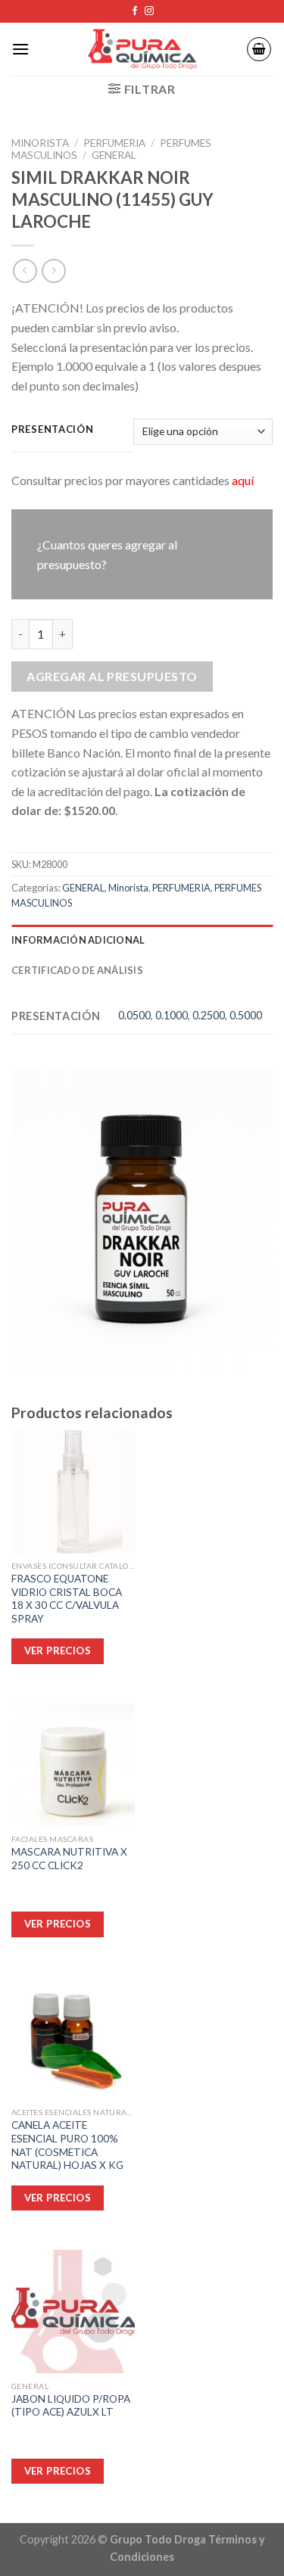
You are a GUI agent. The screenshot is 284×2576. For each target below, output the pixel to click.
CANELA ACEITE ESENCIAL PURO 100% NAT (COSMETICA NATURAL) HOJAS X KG (67, 2145)
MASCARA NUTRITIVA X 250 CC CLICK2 (69, 1859)
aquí (243, 480)
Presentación (53, 430)
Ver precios (58, 2471)
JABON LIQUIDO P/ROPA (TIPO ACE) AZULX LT (71, 2406)
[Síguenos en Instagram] (149, 11)
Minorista (40, 143)
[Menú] (20, 49)
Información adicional (78, 940)
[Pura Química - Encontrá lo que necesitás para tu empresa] (142, 50)
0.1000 (172, 1015)
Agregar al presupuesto (112, 676)
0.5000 (246, 1015)
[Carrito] (259, 49)
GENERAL (114, 155)
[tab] (142, 940)
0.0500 (134, 1015)
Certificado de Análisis (77, 970)
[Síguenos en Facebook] (135, 11)
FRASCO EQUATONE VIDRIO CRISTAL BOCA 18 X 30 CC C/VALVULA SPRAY (67, 1599)
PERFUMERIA (114, 143)
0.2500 (209, 1015)
